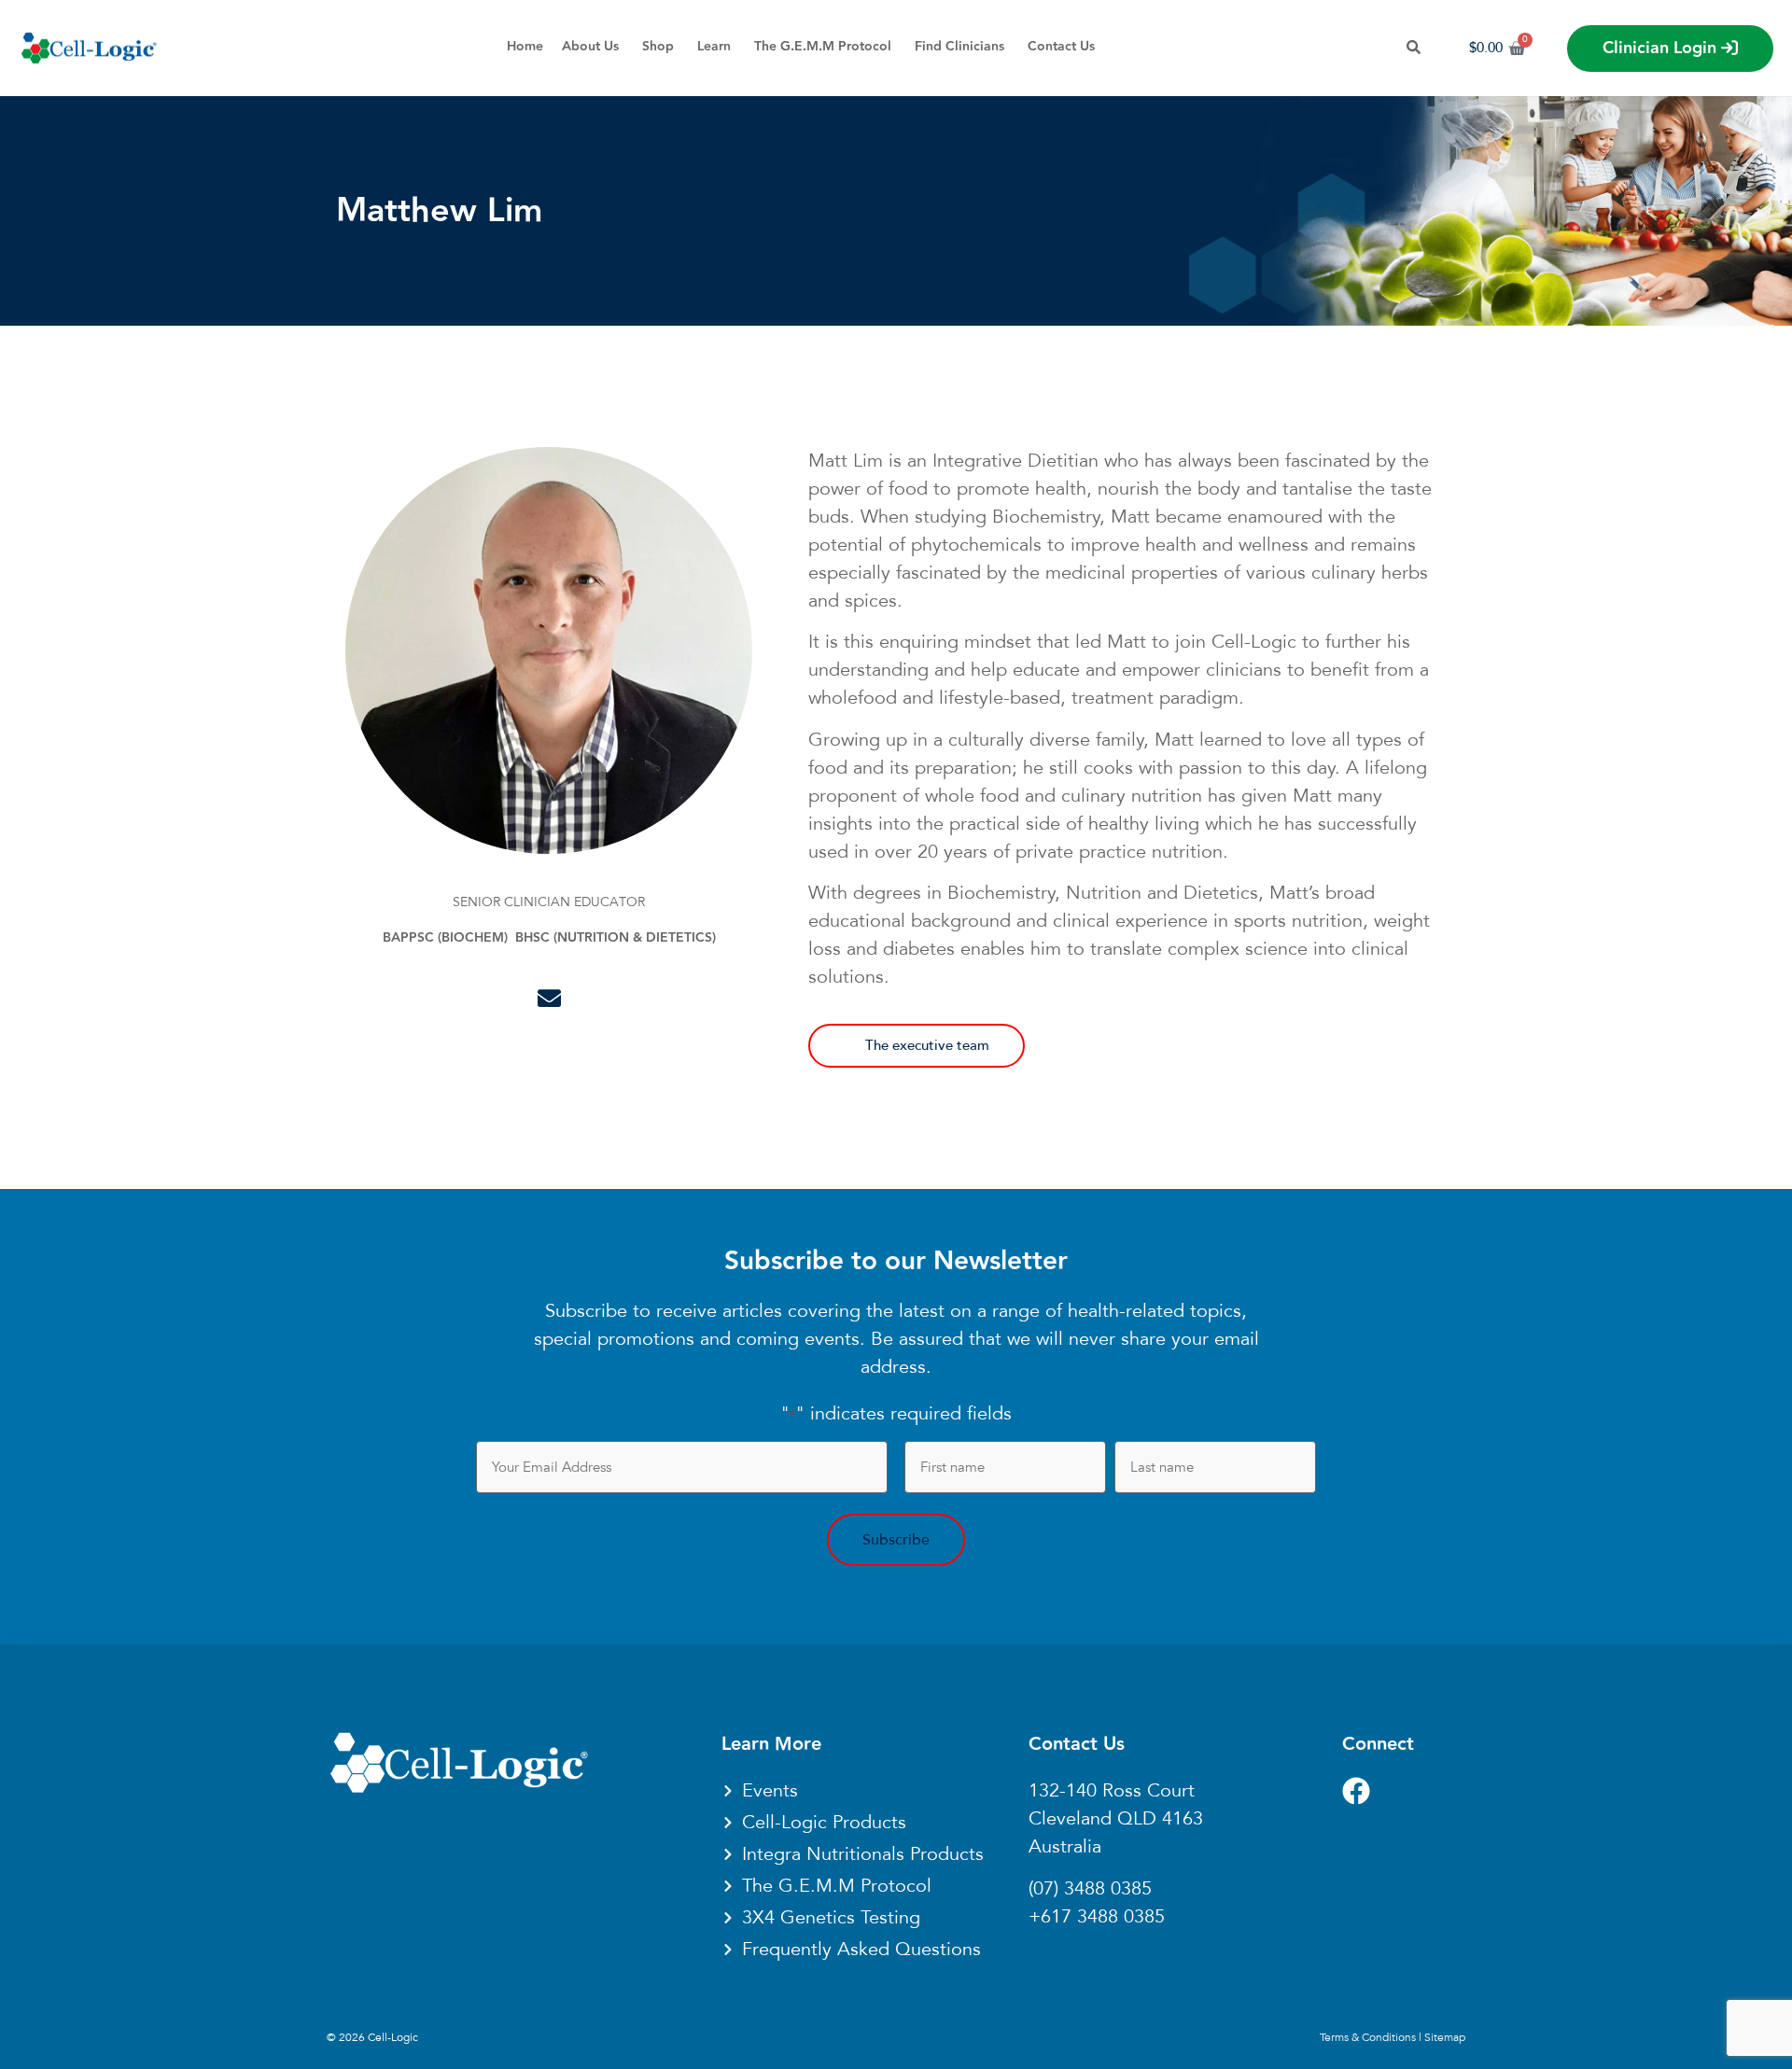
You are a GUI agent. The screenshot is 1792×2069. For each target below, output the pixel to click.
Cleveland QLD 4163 (1116, 1819)
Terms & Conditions (1368, 2037)
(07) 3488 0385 (1090, 1889)
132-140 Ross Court (1112, 1791)
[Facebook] (1356, 1791)
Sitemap (1445, 2037)
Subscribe (896, 1540)
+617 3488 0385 (1097, 1917)
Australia (1065, 1847)
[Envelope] (549, 998)
